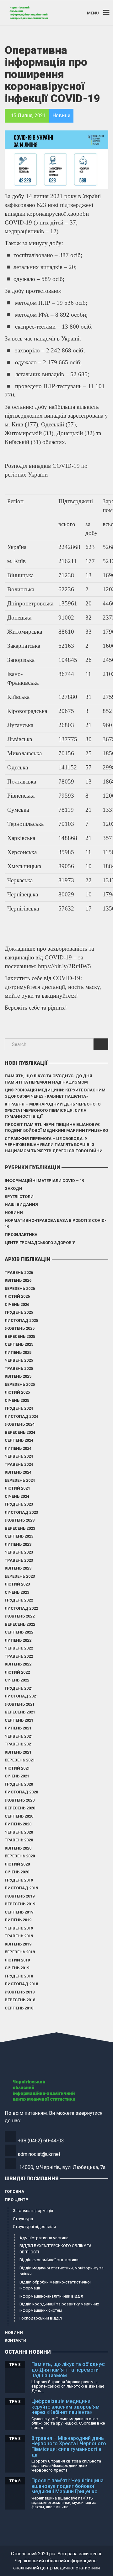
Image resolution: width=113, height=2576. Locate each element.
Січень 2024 (17, 1496)
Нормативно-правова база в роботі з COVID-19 (56, 1224)
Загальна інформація (33, 2211)
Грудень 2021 (19, 1688)
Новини (14, 1213)
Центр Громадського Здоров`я (40, 1243)
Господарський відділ (41, 2318)
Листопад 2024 (21, 1416)
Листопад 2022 (21, 1608)
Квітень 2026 (18, 1280)
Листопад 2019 (21, 1888)
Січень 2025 (17, 1400)
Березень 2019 (20, 1952)
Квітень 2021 (18, 1752)
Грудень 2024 (19, 1408)
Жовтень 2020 (20, 1800)
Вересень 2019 (20, 1904)
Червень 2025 (19, 1360)
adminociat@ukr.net (39, 2154)
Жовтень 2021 (20, 1704)
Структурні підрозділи (34, 2227)
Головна (14, 2191)
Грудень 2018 (19, 1976)
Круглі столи (19, 1197)
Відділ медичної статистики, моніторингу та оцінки (62, 2271)
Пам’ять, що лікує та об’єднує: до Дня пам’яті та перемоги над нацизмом (48, 1079)
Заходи (13, 1188)
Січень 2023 (17, 1592)
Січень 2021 (17, 1776)
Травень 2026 (19, 1272)
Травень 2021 (19, 1744)
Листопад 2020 (21, 1792)
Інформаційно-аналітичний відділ (51, 2296)
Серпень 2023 (19, 1536)
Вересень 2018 (20, 2000)
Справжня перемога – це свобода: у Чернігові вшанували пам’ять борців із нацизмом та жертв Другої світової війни (54, 1145)
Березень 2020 (20, 1856)
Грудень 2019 (19, 1880)
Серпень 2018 (19, 2008)
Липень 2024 (18, 1448)
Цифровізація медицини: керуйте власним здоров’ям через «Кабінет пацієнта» (55, 1093)
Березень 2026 (20, 1288)
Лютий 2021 (17, 1768)
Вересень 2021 (20, 1712)
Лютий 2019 (17, 1960)
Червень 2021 (19, 1736)
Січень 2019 (17, 1968)
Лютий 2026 (17, 1296)
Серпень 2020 (19, 1816)
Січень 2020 (17, 1872)
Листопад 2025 (21, 1320)
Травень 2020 (19, 1840)
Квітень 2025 (18, 1376)
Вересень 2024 (20, 1432)
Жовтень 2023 (20, 1520)
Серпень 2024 (19, 1440)
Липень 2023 (18, 1544)
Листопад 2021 (21, 1696)
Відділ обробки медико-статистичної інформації (55, 2285)
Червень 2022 (19, 1648)
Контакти (16, 2340)
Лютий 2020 (17, 1864)
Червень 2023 (19, 1552)
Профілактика (21, 1235)
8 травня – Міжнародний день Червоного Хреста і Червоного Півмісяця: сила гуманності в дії (53, 1110)
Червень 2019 (19, 1928)
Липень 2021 (18, 1728)
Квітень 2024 (18, 1472)
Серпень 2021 (19, 1720)
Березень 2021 (20, 1760)
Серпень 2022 (19, 1632)
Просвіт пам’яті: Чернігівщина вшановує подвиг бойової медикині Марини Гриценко (56, 1128)
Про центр (16, 2200)
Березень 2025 (20, 1384)
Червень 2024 (19, 1456)
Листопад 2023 (21, 1512)
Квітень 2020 (18, 1848)
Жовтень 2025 (20, 1328)
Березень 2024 (20, 1480)
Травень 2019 (19, 1936)
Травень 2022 (19, 1656)
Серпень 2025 (19, 1344)
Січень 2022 (17, 1680)
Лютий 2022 (17, 1672)
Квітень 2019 (18, 1944)
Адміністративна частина (44, 2238)
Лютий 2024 (17, 1488)
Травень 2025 (19, 1368)
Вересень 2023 (20, 1528)
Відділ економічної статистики (49, 2260)
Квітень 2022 (18, 1664)
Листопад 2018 (21, 1984)
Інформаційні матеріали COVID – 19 (44, 1181)
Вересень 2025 (20, 1336)
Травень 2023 (19, 1560)
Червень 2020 (19, 1832)
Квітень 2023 (18, 1568)
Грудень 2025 (19, 1312)
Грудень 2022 (19, 1600)
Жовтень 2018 (20, 1992)
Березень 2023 (20, 1576)
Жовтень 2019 (20, 1896)
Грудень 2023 (19, 1504)
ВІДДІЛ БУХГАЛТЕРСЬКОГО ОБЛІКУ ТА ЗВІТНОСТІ (56, 2249)
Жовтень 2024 (20, 1424)
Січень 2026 (17, 1304)
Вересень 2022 (20, 1624)
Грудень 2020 (19, 1784)
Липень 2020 (18, 1824)
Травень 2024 (19, 1464)
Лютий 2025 (17, 1392)
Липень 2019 (18, 1920)
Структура (23, 2219)
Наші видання (21, 1204)
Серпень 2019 (19, 1912)
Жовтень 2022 (20, 1616)
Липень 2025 (18, 1352)
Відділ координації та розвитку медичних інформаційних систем (59, 2307)
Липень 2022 (18, 1640)
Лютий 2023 (17, 1584)
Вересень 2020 (20, 1808)
